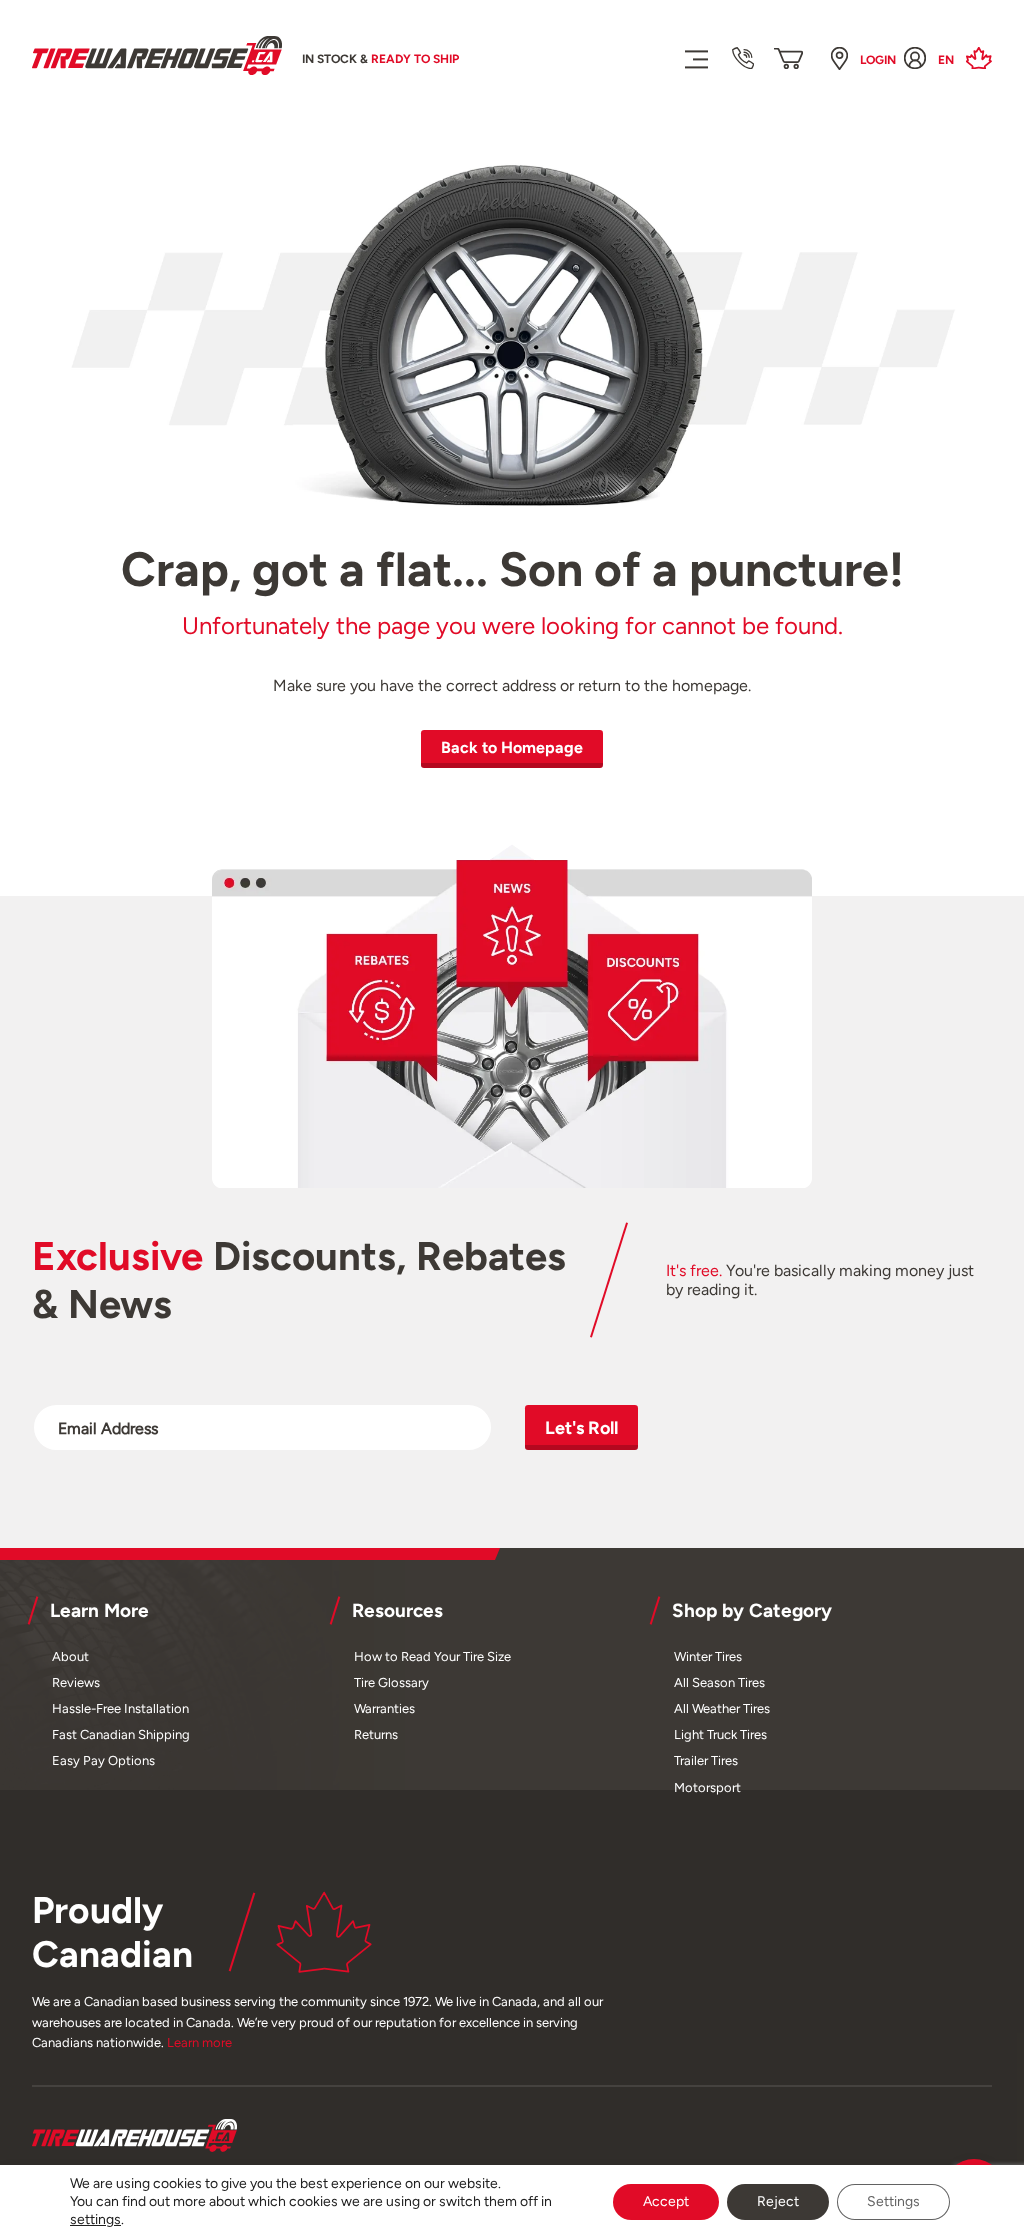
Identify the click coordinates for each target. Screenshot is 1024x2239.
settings (95, 2219)
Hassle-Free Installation (120, 1708)
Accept (666, 2201)
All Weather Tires (722, 1708)
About (70, 1656)
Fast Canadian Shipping (121, 1734)
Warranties (384, 1708)
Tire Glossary (391, 1682)
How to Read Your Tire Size (432, 1656)
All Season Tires (719, 1682)
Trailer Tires (706, 1760)
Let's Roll (581, 1427)
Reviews (76, 1682)
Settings (893, 2201)
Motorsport (707, 1787)
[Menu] (695, 58)
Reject (778, 2201)
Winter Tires (708, 1656)
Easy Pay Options (103, 1760)
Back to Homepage (512, 747)
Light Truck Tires (720, 1734)
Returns (376, 1734)
